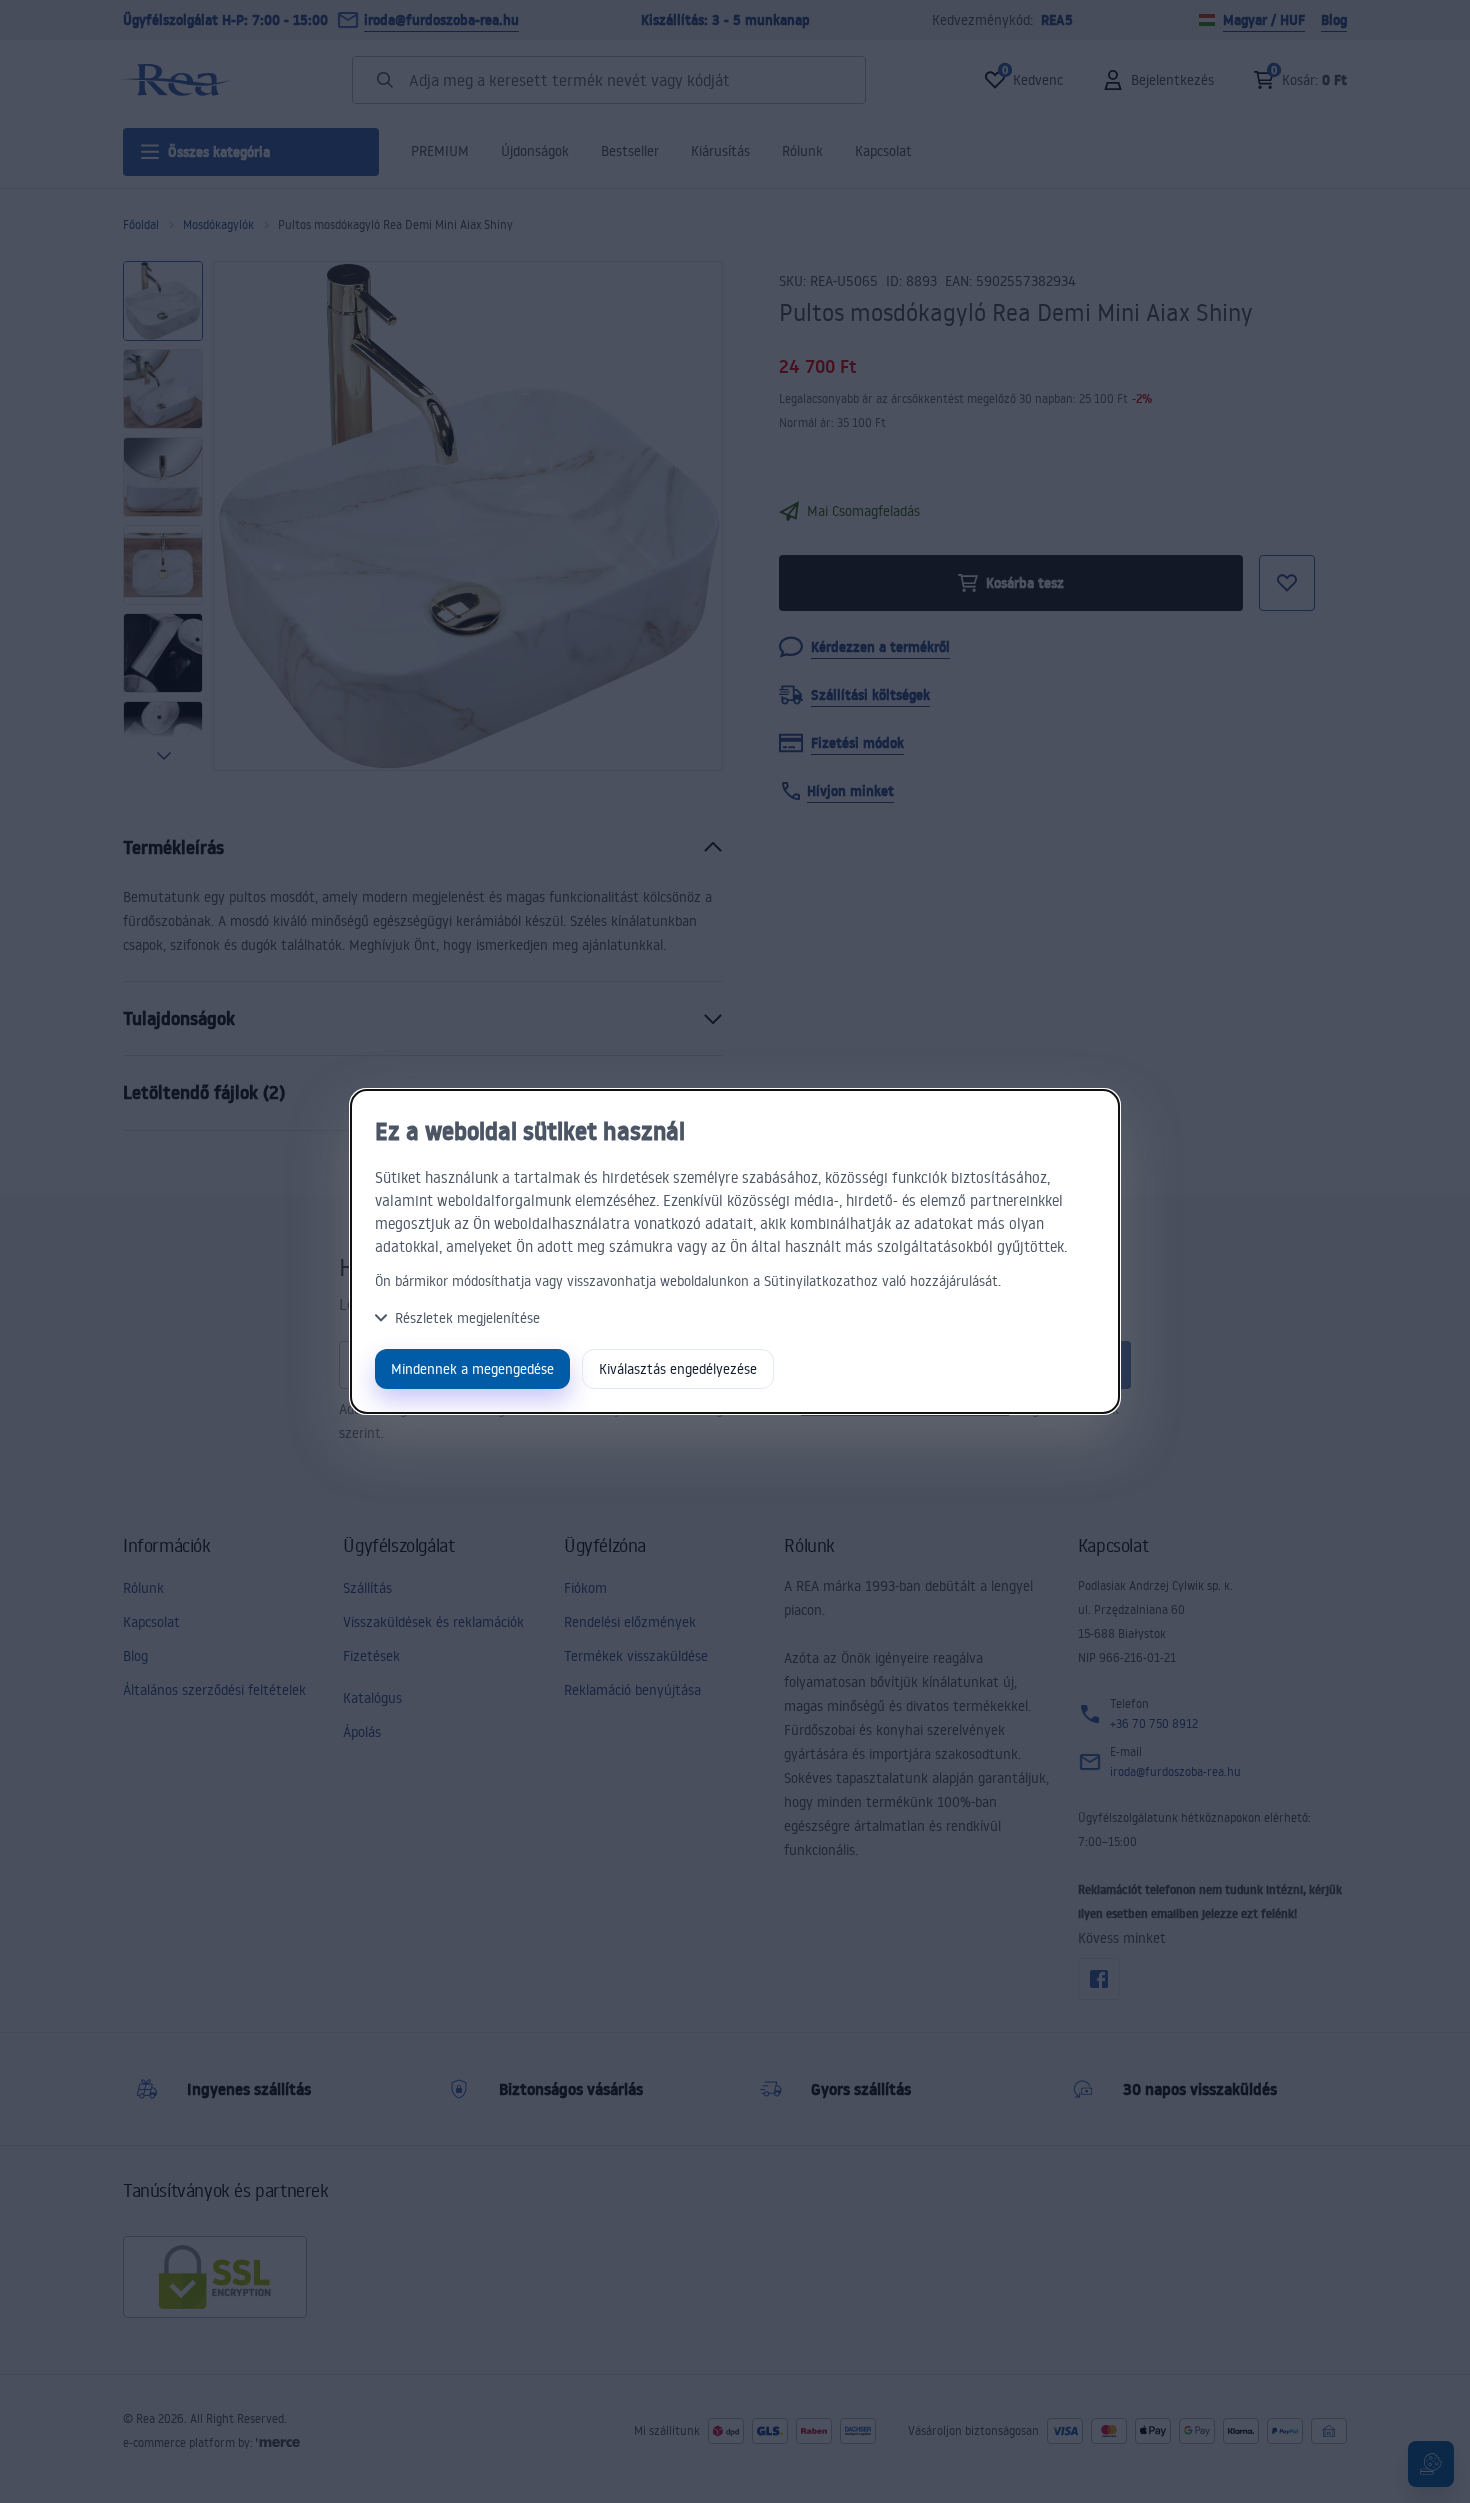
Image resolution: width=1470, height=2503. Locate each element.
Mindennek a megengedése (472, 1368)
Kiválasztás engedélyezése (678, 1368)
